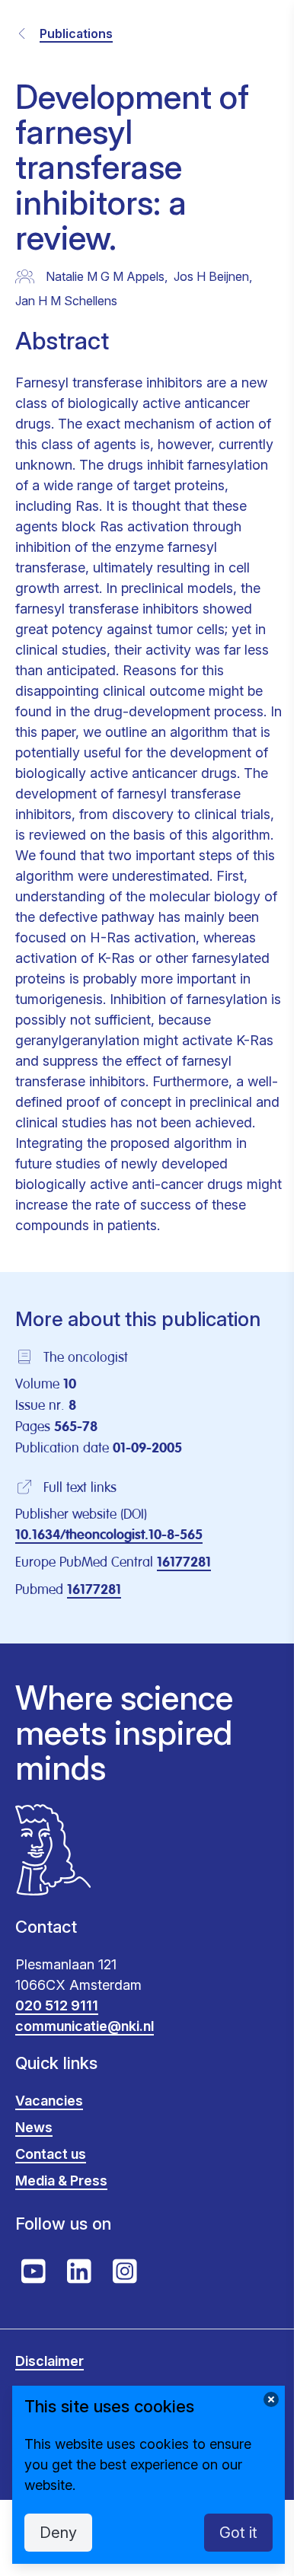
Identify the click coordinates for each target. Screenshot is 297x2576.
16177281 (184, 1563)
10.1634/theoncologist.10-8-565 (109, 1535)
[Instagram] (125, 2272)
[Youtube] (34, 2272)
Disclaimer (49, 2361)
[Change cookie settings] (271, 2399)
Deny (58, 2533)
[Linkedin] (79, 2272)
